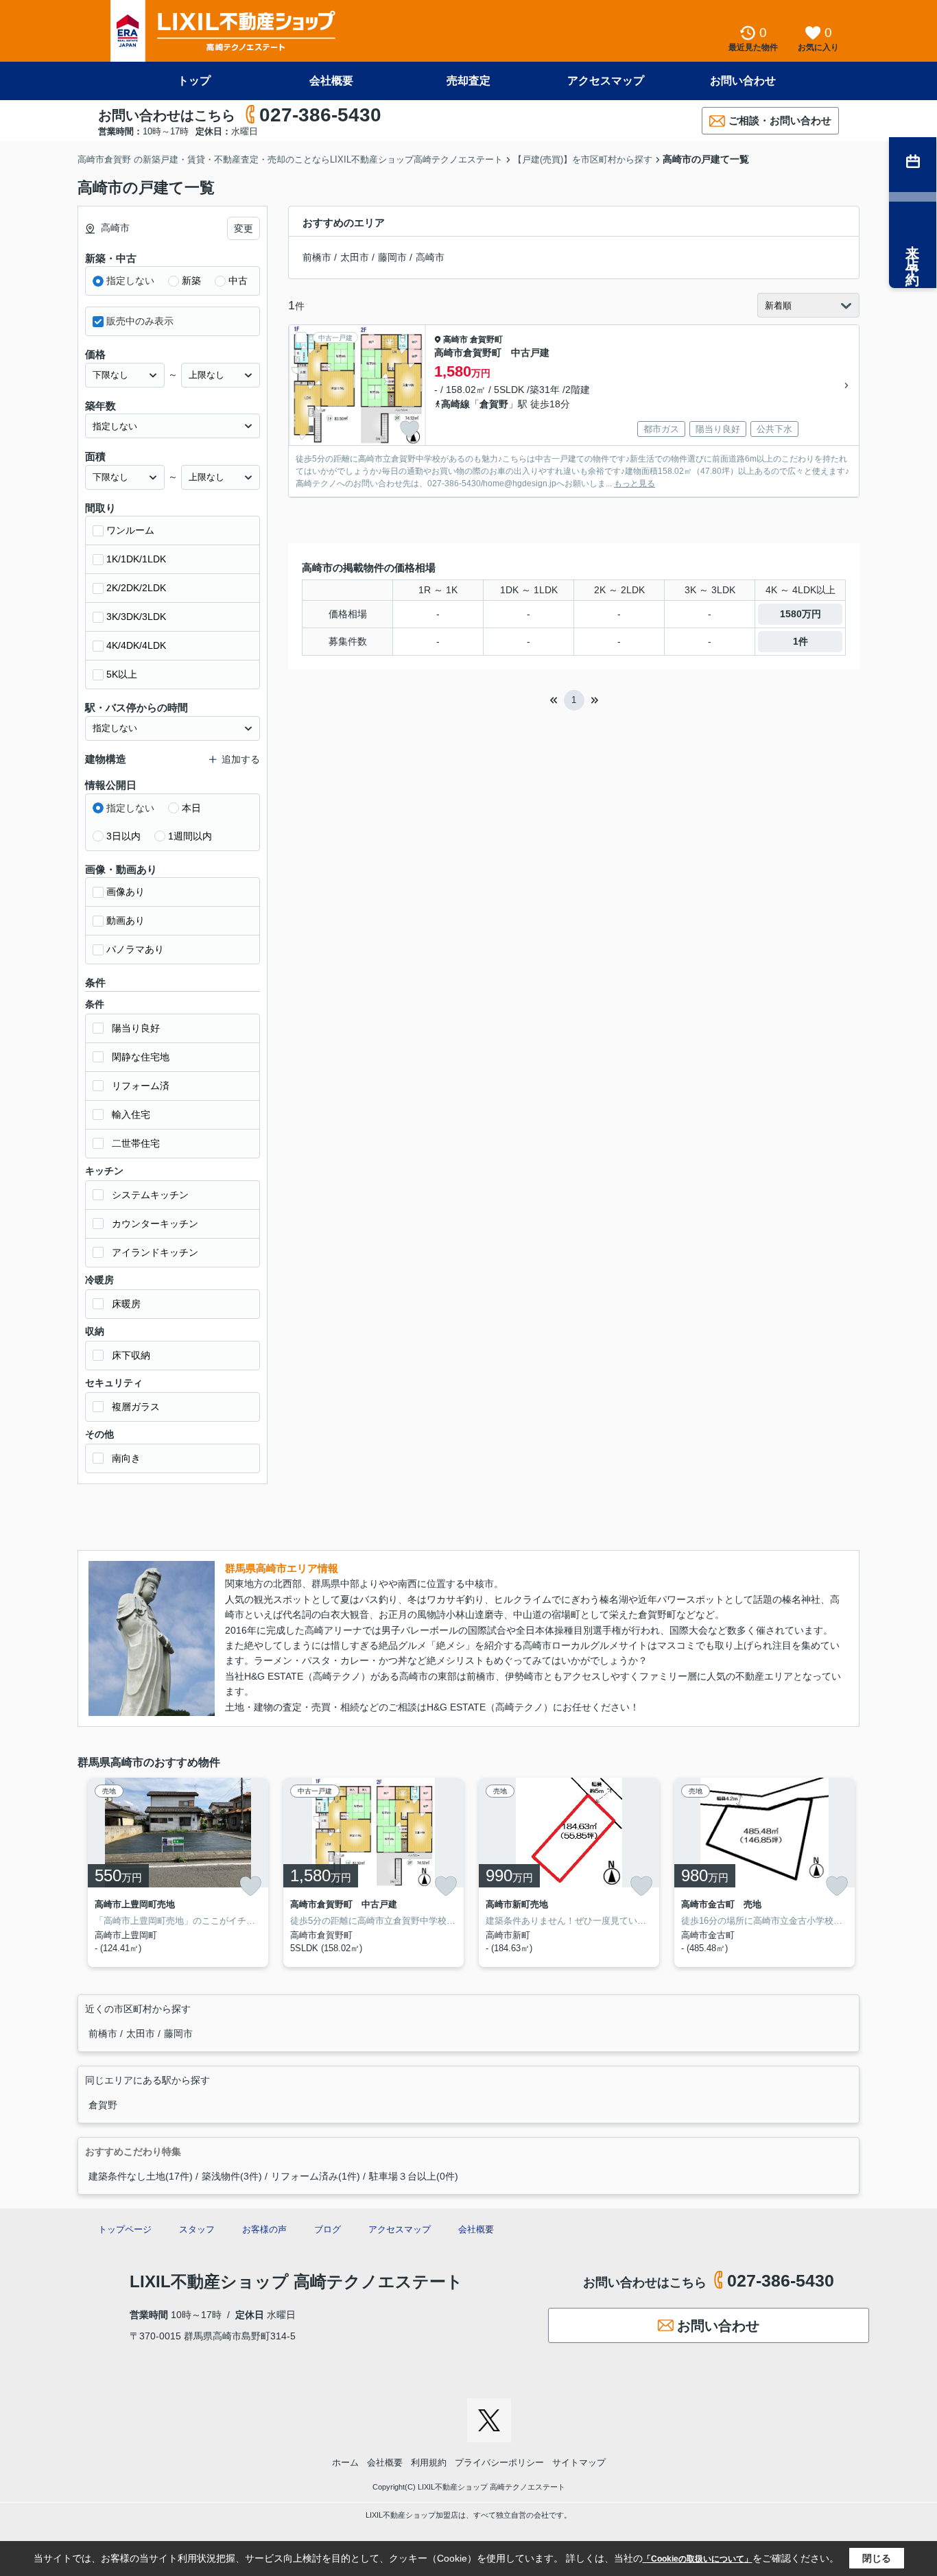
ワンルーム (130, 530)
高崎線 (455, 404)
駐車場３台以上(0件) (414, 2176)
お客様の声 (264, 2229)
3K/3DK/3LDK (136, 617)
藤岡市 (392, 257)
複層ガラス (136, 1407)
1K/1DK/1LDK (136, 559)
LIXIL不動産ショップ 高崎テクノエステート (296, 2281)
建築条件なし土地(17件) (141, 2176)
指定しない (130, 281)
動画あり (126, 920)
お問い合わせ (743, 81)
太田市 (355, 257)
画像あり (126, 892)
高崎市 (430, 257)
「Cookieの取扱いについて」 (698, 2559)
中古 (238, 281)
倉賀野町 (486, 339)
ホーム (345, 2462)
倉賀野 (494, 404)
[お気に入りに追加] (410, 429)
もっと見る (634, 484)
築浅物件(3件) (232, 2176)
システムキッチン (150, 1195)
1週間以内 (190, 836)
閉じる (877, 2558)
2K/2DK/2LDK (136, 588)
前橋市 (317, 257)
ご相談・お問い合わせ (780, 120)
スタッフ (197, 2229)
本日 (191, 808)
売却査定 (468, 81)
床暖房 (126, 1304)
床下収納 (131, 1355)
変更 (244, 228)
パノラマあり (135, 949)
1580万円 (800, 614)
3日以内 (123, 836)
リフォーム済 (141, 1086)
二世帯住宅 (136, 1143)
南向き (126, 1458)
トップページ (125, 2229)
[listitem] (175, 1872)
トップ (194, 81)
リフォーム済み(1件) (316, 2176)
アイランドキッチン (155, 1252)
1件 (800, 641)
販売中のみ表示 (140, 321)
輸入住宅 (131, 1114)
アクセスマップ (606, 81)
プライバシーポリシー (499, 2462)
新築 (191, 281)
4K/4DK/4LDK (136, 645)
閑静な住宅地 (141, 1057)
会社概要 (331, 81)
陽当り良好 (136, 1028)
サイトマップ (579, 2462)
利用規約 (429, 2462)
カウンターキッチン (155, 1224)
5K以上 (122, 674)
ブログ (328, 2229)
